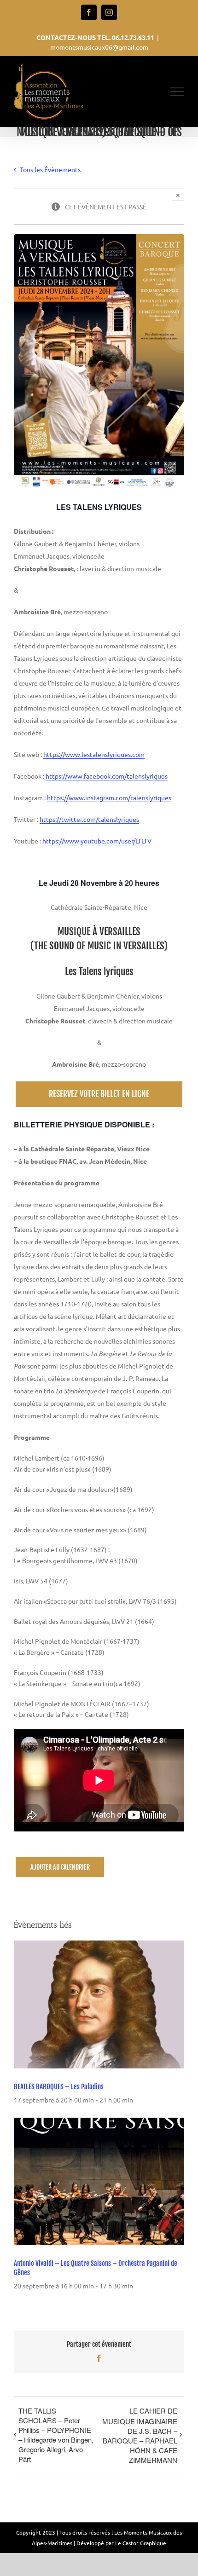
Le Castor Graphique (141, 2543)
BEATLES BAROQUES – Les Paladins (59, 2087)
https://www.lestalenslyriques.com (94, 754)
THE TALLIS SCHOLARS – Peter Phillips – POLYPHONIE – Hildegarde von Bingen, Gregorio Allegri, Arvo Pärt (56, 2435)
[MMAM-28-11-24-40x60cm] (99, 238)
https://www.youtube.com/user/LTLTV (97, 841)
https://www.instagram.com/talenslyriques (109, 797)
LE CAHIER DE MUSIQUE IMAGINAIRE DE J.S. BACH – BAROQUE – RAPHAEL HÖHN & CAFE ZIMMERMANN (140, 2435)
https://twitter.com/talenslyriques (89, 819)
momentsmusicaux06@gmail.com (99, 47)
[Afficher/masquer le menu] (178, 92)
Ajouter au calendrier (60, 1867)
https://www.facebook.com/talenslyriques (107, 776)
